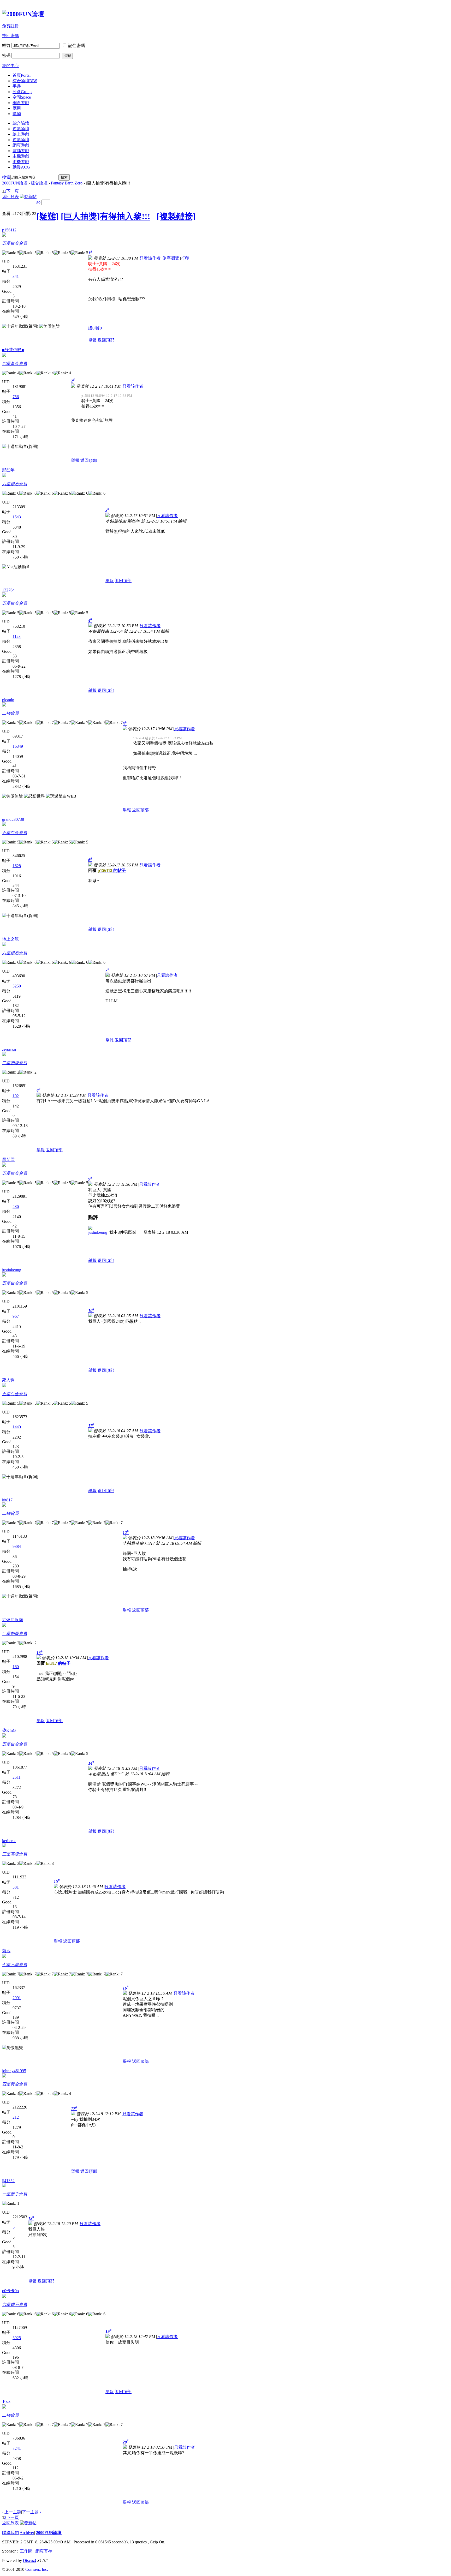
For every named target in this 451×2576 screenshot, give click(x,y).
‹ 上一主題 (12, 2512)
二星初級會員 (15, 1063)
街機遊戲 (21, 162)
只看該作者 (150, 258)
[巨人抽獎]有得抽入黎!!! (106, 216)
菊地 (6, 1951)
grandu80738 (13, 819)
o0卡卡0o (10, 2291)
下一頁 (13, 191)
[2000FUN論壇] (23, 14)
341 (16, 276)
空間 (22, 97)
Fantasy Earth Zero (67, 183)
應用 (17, 108)
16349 (18, 746)
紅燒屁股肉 (13, 1620)
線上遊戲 (21, 134)
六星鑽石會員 (15, 484)
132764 (8, 590)
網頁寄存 (44, 2551)
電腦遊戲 (21, 151)
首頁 (22, 75)
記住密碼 (76, 46)
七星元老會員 (15, 1965)
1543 (17, 517)
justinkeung (98, 1232)
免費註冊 (10, 26)
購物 (17, 114)
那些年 (8, 470)
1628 (17, 866)
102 (16, 1096)
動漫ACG (21, 167)
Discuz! (29, 2560)
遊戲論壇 (21, 129)
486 (16, 1206)
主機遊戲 (21, 156)
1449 (17, 1427)
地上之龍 (10, 939)
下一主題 (31, 2512)
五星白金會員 (15, 243)
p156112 (9, 230)
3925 (17, 2338)
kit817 (7, 1500)
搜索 (6, 177)
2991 (17, 1998)
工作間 (26, 2551)
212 (16, 2117)
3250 (17, 986)
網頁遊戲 (21, 103)
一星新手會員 (15, 2194)
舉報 (92, 340)
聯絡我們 (10, 2533)
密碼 (6, 55)
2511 (17, 1777)
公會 (22, 92)
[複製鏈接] (176, 216)
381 (16, 1887)
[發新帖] (28, 197)
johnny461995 (14, 2071)
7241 (17, 2448)
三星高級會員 (15, 1854)
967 (16, 1316)
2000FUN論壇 (15, 183)
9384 (17, 1546)
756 (16, 397)
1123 (17, 636)
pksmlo (8, 700)
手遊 (17, 86)
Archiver (27, 2533)
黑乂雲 (8, 1160)
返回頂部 (106, 340)
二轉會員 (10, 713)
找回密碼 (10, 36)
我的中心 (10, 66)
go (38, 202)
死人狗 (8, 1380)
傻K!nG (9, 1730)
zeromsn (9, 1049)
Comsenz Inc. (37, 2569)
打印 (185, 258)
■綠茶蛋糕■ (13, 350)
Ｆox (6, 2401)
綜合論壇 (25, 81)
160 (16, 1667)
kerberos (9, 1841)
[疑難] (48, 216)
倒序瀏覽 (171, 258)
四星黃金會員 (15, 364)
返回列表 (10, 197)
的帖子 (112, 870)
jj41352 (8, 2181)
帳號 (6, 46)
